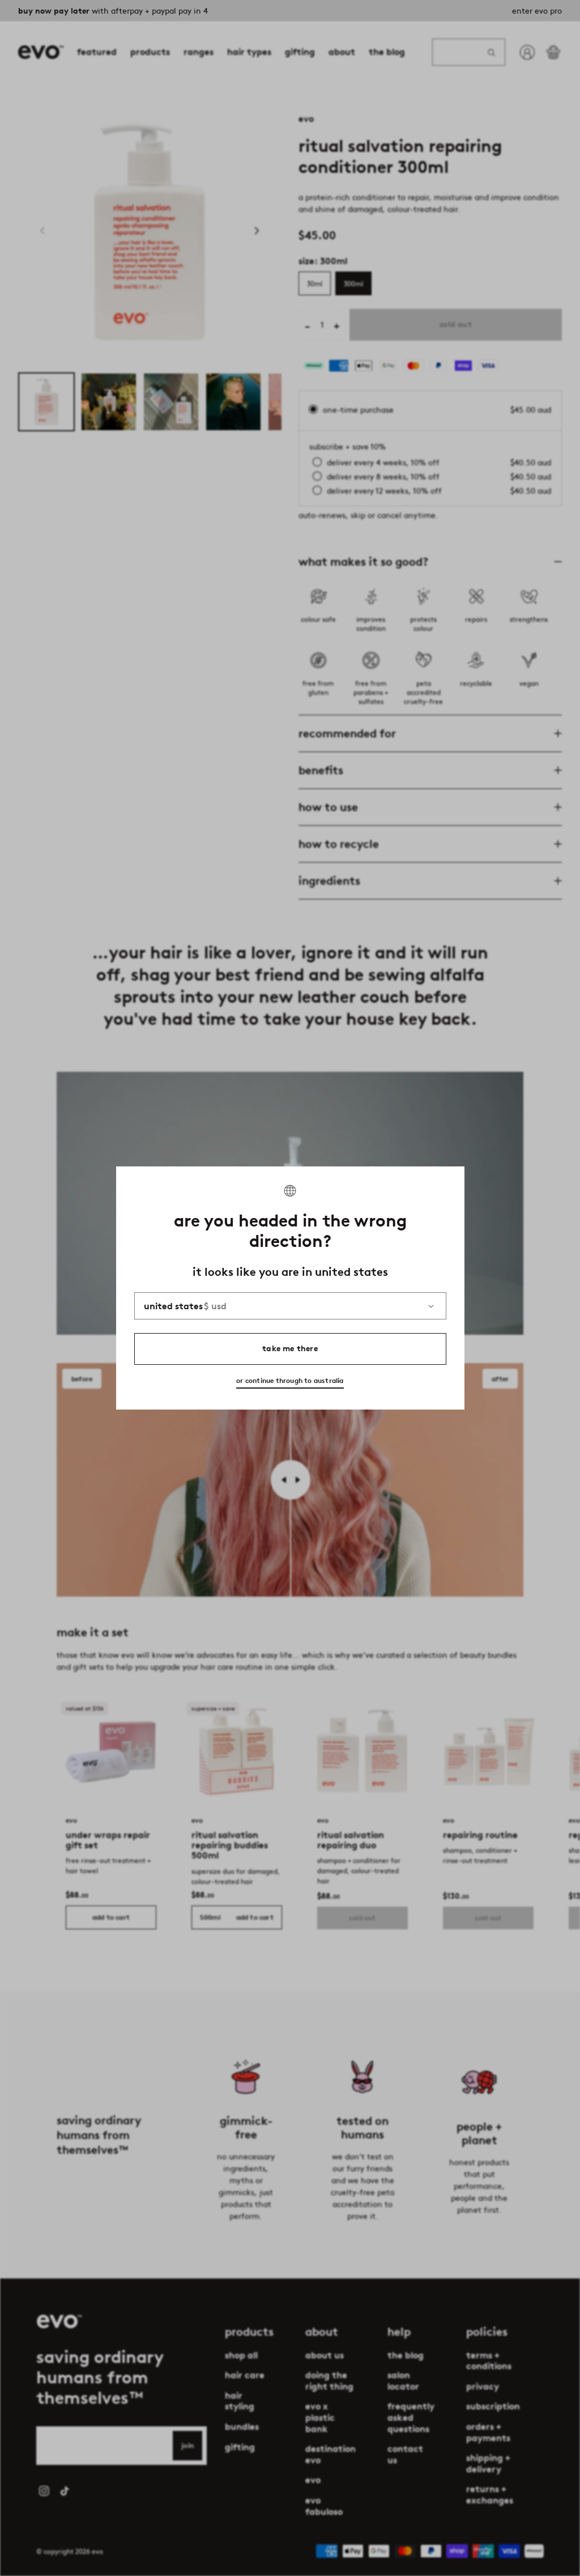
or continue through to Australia (290, 1380)
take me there (290, 1349)
